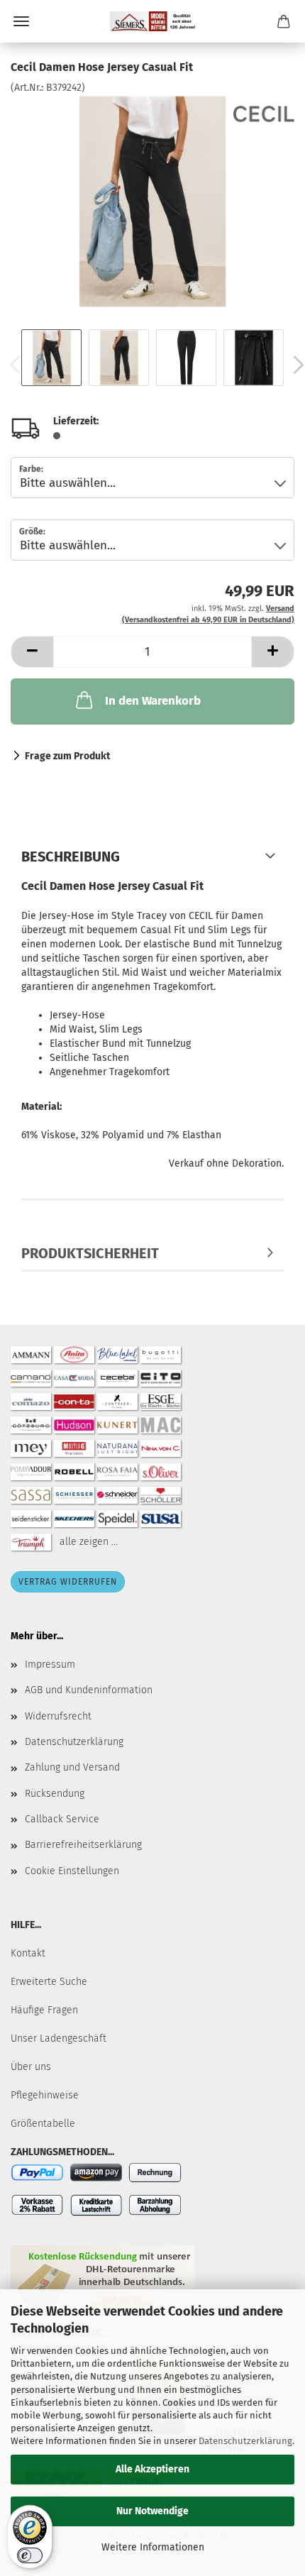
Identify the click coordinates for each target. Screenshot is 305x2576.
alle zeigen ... (89, 1541)
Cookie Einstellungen (72, 1871)
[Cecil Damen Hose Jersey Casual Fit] (152, 201)
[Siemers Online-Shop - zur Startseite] (152, 21)
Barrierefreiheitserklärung (83, 1845)
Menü (21, 21)
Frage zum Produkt (67, 756)
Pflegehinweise (45, 2095)
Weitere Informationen (153, 2547)
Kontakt (28, 1953)
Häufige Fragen (44, 2010)
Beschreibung (71, 857)
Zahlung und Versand (72, 1767)
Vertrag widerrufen (68, 1582)
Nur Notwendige (152, 2511)
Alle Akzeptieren (152, 2469)
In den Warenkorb (153, 701)
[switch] (30, 2555)
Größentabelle (43, 2124)
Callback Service (62, 1819)
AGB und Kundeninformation (89, 1690)
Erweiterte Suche (49, 1982)
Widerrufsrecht (58, 1716)
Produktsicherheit (90, 1253)
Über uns (31, 2067)
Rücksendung (55, 1794)
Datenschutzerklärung (245, 2441)
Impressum (50, 1664)
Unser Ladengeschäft (59, 2038)
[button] (32, 652)
